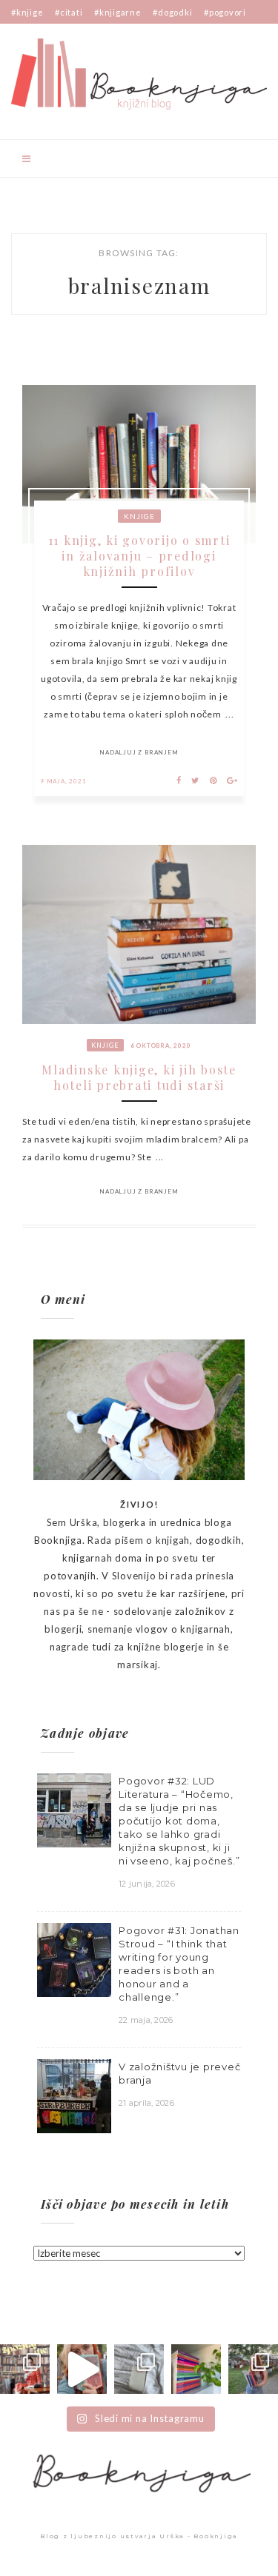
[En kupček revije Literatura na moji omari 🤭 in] (196, 2369)
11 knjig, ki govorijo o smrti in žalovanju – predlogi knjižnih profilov (139, 556)
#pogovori (225, 12)
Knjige (139, 516)
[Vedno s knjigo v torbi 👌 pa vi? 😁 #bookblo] (82, 2369)
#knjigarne (118, 12)
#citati (69, 12)
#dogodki (172, 12)
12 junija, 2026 (147, 1884)
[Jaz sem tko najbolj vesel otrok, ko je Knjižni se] (253, 2369)
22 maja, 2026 (146, 2020)
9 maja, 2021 (63, 781)
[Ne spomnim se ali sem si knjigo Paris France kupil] (139, 2369)
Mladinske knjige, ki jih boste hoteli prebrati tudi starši (139, 1077)
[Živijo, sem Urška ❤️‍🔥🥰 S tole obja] (25, 2369)
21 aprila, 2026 (146, 2103)
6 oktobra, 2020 (161, 1046)
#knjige (27, 12)
